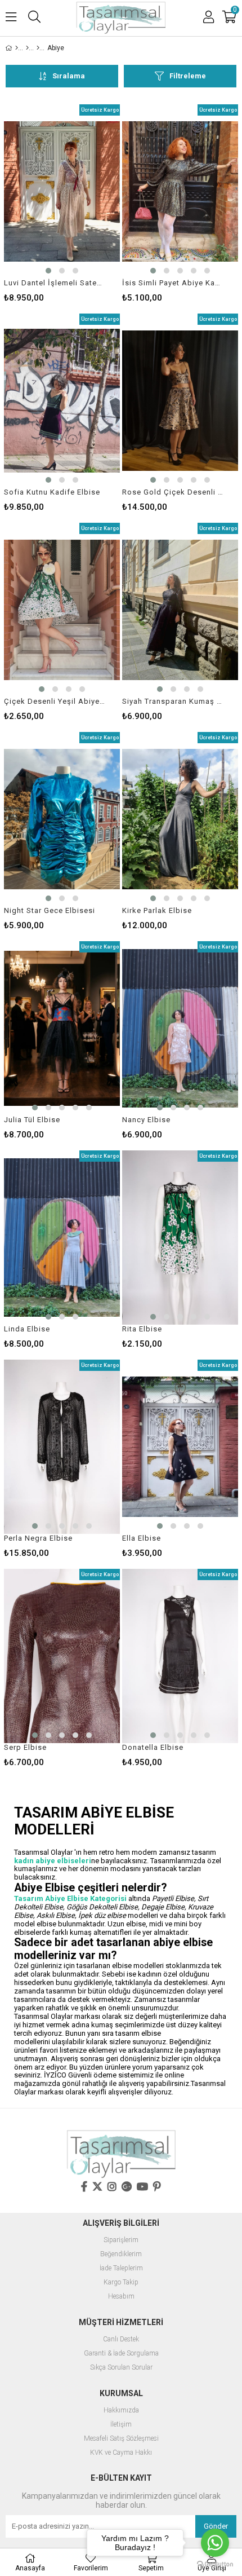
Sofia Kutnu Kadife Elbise (52, 492)
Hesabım (121, 2297)
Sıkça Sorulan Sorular (121, 2368)
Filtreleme (188, 76)
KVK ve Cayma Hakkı (121, 2453)
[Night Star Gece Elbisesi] (62, 819)
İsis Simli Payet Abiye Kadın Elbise (173, 283)
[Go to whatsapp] (215, 2543)
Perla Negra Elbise (38, 1538)
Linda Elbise (27, 1329)
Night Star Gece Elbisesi (50, 910)
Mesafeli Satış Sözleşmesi (121, 2439)
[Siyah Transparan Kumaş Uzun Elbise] (180, 610)
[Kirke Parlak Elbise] (180, 819)
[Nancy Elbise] (180, 1028)
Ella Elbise (142, 1538)
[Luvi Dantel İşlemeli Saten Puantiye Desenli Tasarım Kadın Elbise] (62, 191)
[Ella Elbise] (180, 1447)
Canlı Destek (121, 2339)
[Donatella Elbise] (180, 1656)
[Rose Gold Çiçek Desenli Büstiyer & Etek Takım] (180, 401)
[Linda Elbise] (62, 1238)
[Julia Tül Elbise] (62, 1028)
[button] (48, 271)
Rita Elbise (142, 1329)
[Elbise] (38, 48)
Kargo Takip (121, 2282)
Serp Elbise (25, 1747)
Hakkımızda (121, 2410)
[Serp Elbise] (62, 1656)
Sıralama (69, 76)
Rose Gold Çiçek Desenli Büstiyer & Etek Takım (173, 492)
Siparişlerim (121, 2240)
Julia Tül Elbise (32, 1120)
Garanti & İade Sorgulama (121, 2354)
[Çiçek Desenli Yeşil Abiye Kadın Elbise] (62, 610)
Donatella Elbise (153, 1747)
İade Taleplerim (121, 2268)
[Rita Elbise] (180, 1238)
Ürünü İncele (87, 203)
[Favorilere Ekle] (62, 203)
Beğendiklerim (121, 2254)
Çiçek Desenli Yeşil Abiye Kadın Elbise (55, 701)
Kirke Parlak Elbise (157, 910)
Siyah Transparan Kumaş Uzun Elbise (173, 701)
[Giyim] (27, 48)
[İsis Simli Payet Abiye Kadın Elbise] (180, 191)
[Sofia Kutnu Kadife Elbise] (62, 401)
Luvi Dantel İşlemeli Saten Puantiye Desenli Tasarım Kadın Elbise (55, 283)
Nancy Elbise (146, 1120)
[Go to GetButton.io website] (215, 2564)
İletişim (121, 2425)
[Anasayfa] (17, 48)
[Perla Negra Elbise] (62, 1447)
